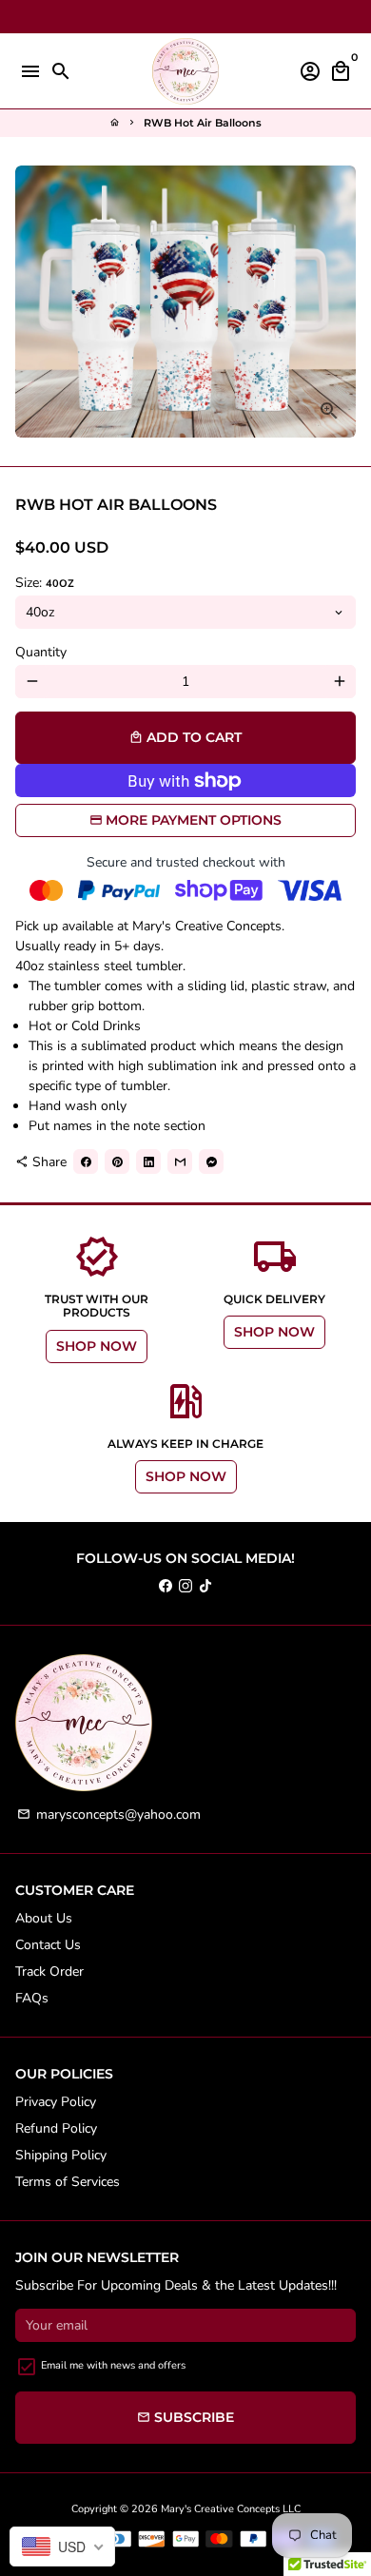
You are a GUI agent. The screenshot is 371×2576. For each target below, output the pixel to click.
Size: (45, 583)
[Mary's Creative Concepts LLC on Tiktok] (205, 1586)
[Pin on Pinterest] (117, 1161)
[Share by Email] (180, 1161)
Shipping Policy (61, 2155)
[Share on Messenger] (211, 1161)
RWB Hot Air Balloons (203, 123)
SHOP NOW (97, 1346)
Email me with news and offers (113, 2365)
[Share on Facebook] (86, 1161)
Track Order (49, 1971)
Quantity (41, 652)
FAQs (32, 1998)
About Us (44, 1918)
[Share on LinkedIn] (148, 1161)
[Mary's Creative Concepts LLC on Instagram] (185, 1586)
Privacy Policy (56, 2102)
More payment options (194, 820)
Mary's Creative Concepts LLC (231, 2509)
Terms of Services (68, 2182)
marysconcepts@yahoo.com (109, 1815)
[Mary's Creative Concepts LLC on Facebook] (166, 1586)
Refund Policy (56, 2128)
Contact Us (48, 1945)
